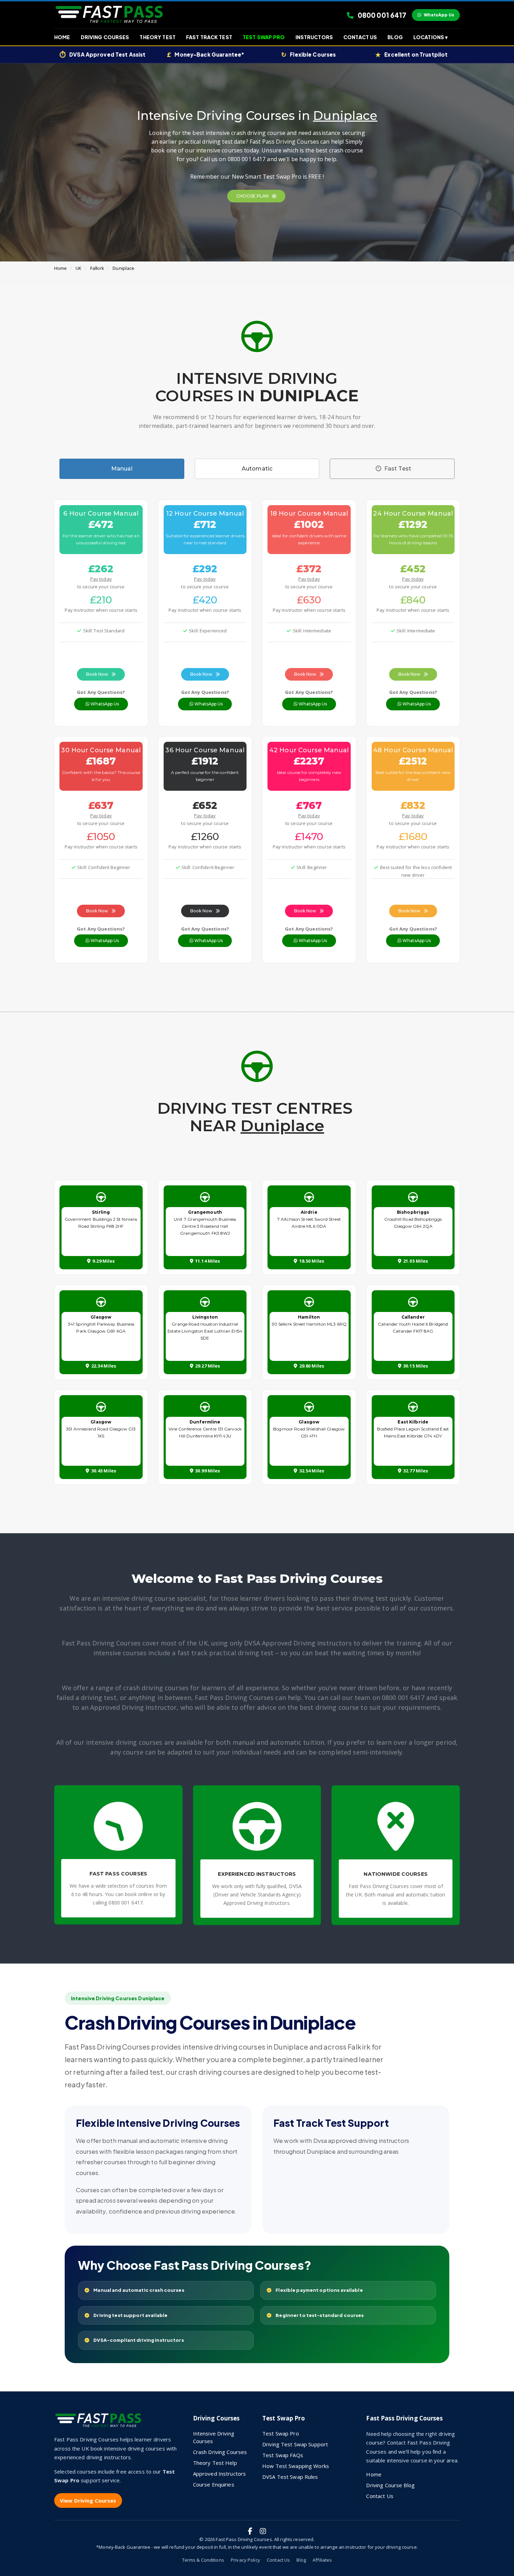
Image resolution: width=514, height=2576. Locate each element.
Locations (430, 37)
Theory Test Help (215, 2463)
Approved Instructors (220, 2474)
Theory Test (157, 37)
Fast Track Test (209, 37)
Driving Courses (105, 37)
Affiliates (322, 2560)
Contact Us (360, 37)
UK (78, 268)
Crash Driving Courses (220, 2452)
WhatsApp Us (439, 15)
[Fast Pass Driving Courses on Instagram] (263, 2531)
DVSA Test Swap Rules (290, 2477)
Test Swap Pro (264, 37)
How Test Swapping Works (296, 2466)
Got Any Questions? (101, 692)
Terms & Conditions (203, 2560)
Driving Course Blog (390, 2485)
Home (62, 37)
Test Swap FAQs (283, 2455)
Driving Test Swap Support (295, 2444)
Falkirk (97, 268)
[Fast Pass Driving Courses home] (100, 2423)
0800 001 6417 (381, 15)
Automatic (257, 469)
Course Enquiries (214, 2484)
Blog (395, 37)
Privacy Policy (245, 2560)
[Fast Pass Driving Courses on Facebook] (250, 2531)
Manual (122, 469)
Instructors (314, 37)
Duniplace (123, 268)
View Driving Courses (88, 2500)
